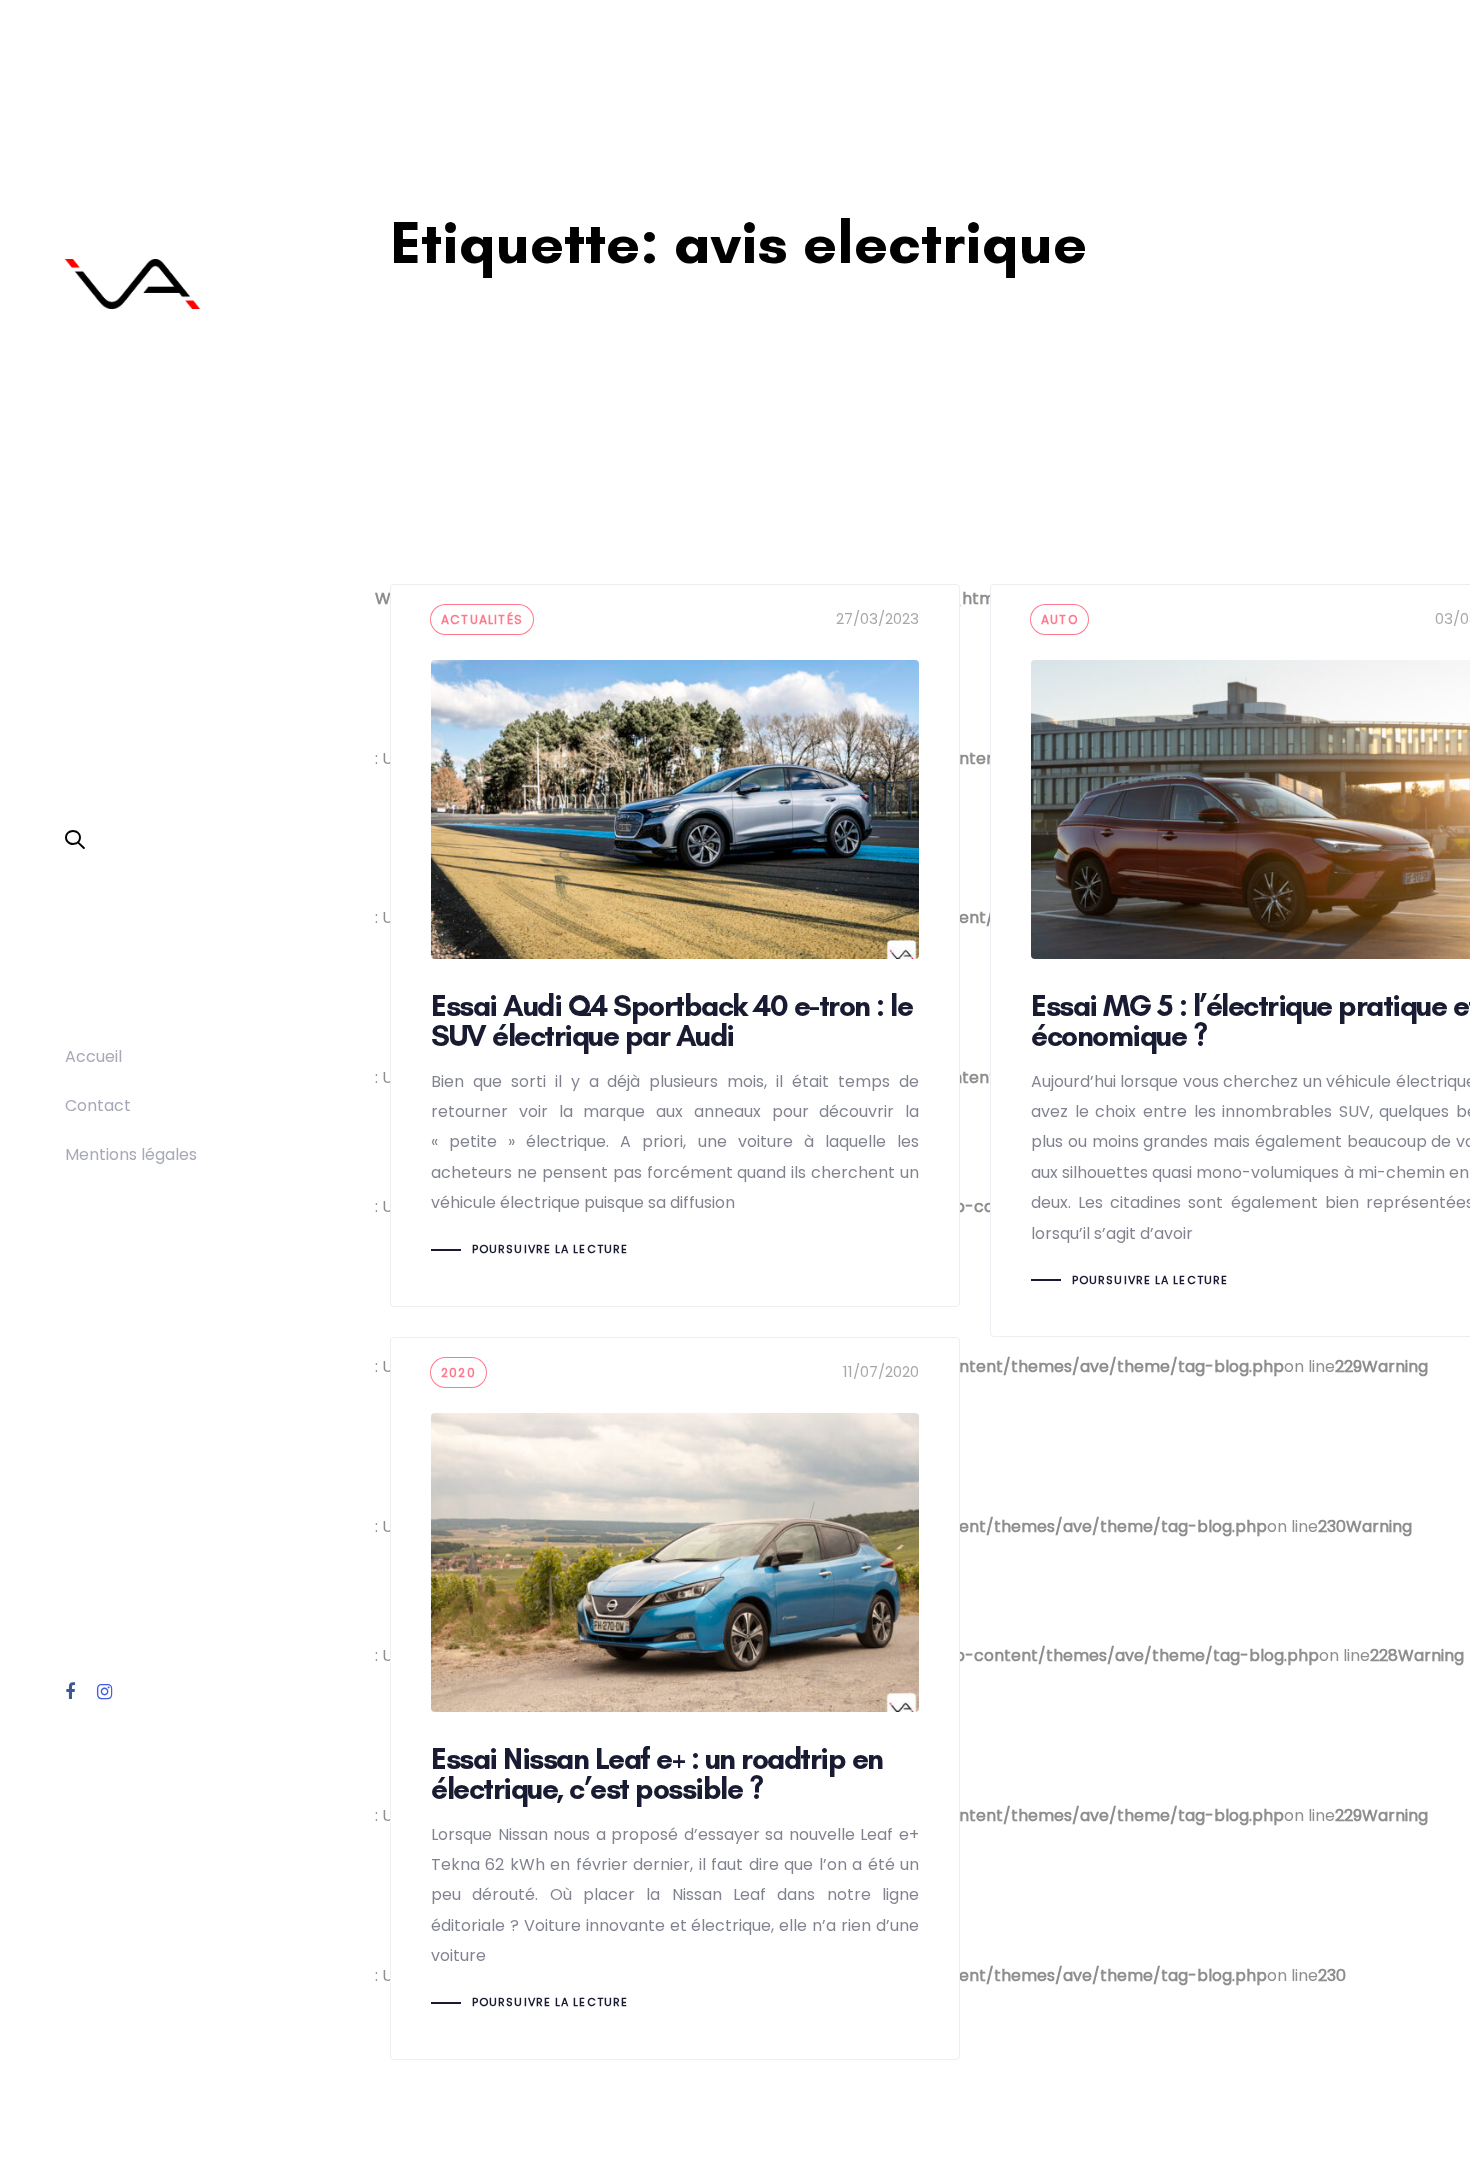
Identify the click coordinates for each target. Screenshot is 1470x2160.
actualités (482, 619)
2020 (458, 1372)
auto (1059, 619)
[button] (75, 841)
